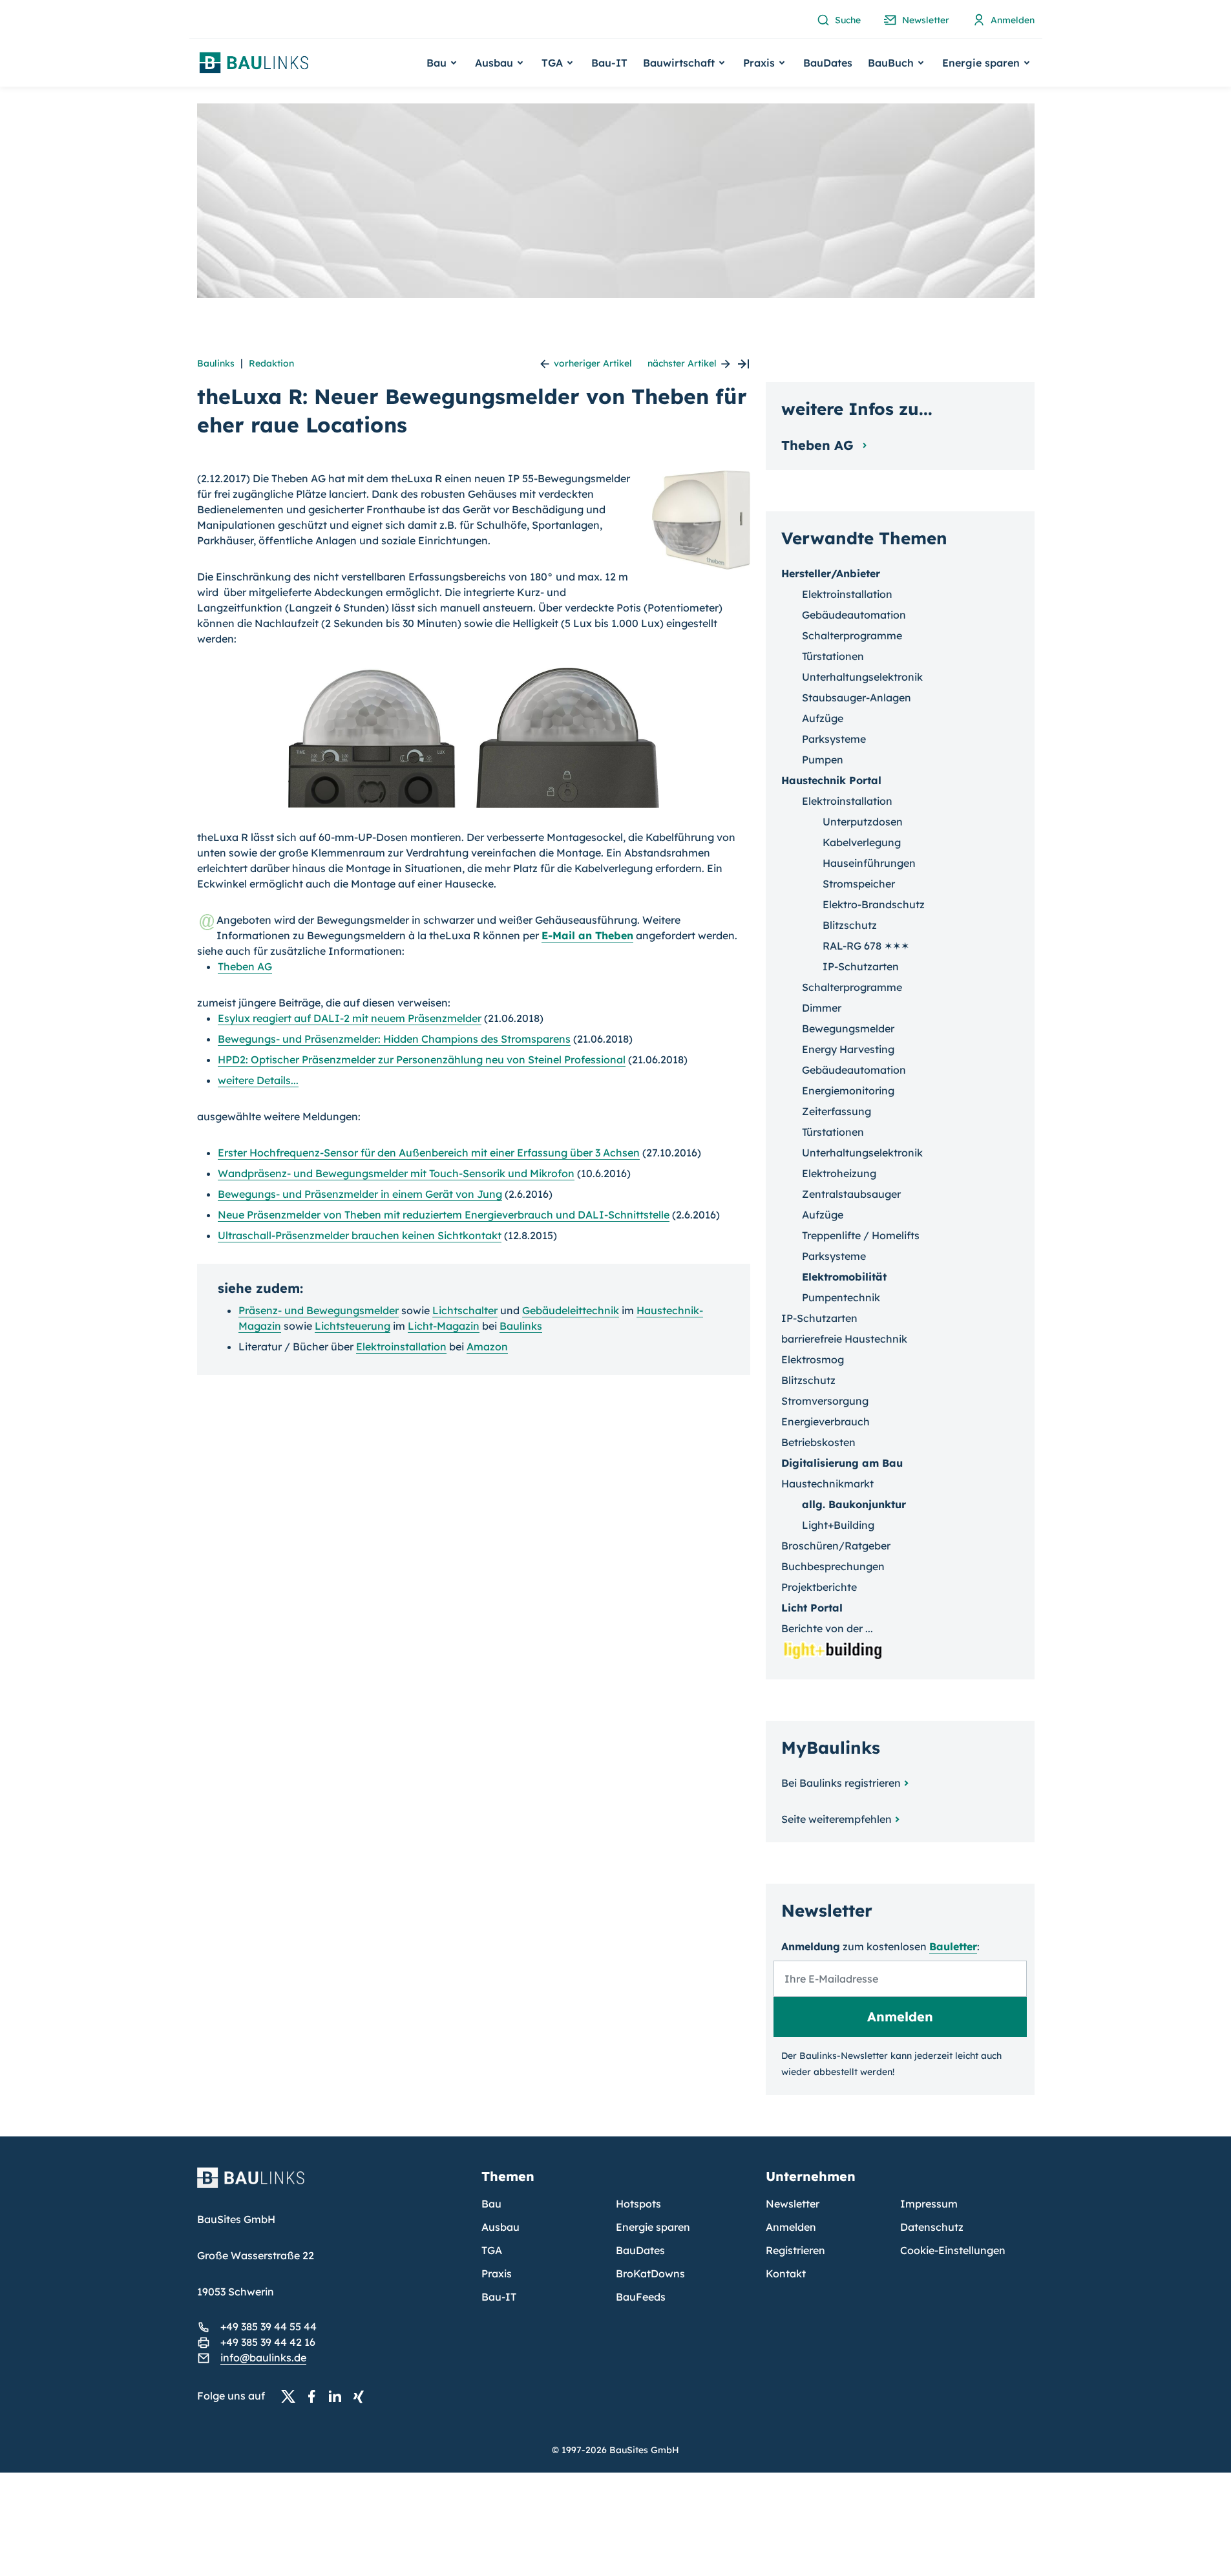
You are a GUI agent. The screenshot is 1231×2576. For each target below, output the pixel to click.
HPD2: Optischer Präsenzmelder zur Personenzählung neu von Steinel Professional (422, 1059)
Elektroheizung (839, 1173)
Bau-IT (609, 63)
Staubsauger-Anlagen (857, 697)
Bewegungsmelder (848, 1028)
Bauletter (953, 1946)
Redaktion (271, 363)
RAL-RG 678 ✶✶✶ (866, 946)
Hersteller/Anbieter (831, 573)
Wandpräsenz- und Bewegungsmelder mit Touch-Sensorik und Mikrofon (396, 1173)
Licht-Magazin (444, 1326)
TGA (492, 2250)
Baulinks (216, 363)
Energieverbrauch (826, 1421)
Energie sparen (653, 2227)
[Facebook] (315, 2396)
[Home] (331, 2186)
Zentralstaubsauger (851, 1194)
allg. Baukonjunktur (854, 1504)
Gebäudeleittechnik (571, 1310)
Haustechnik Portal (831, 780)
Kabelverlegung (862, 842)
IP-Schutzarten (861, 966)
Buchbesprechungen (833, 1566)
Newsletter (793, 2204)
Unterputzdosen (863, 822)
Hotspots (638, 2204)
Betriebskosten (818, 1442)
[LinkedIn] (339, 2396)
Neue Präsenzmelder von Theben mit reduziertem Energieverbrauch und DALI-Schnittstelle (444, 1215)
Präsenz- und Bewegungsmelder (319, 1310)
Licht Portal (812, 1608)
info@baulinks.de (263, 2358)
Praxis (497, 2273)
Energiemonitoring (848, 1091)
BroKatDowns (650, 2273)
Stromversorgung (825, 1401)
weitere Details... (258, 1080)
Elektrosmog (813, 1359)
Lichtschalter (465, 1310)
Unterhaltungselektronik (862, 677)
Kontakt (786, 2273)
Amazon (487, 1347)
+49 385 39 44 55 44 (268, 2326)
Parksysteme (834, 739)
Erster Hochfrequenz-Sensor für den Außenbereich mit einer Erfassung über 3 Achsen (429, 1153)
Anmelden (791, 2227)
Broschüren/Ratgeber (836, 1546)
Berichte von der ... (827, 1628)
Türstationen (833, 656)
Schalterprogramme (852, 635)
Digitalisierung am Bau (842, 1463)
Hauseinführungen (869, 863)
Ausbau (500, 2227)
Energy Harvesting (848, 1049)
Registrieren (795, 2250)
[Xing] (362, 2396)
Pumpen (823, 760)
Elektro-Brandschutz (874, 904)
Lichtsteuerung (352, 1326)
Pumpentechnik (841, 1297)
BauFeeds (641, 2297)
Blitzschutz (850, 925)
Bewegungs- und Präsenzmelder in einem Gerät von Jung (360, 1194)
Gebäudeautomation (854, 615)
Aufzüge (823, 718)
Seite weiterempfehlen (836, 1819)
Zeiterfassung (836, 1111)
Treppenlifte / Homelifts (861, 1235)
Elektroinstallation (401, 1347)
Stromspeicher (859, 884)
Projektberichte (819, 1587)
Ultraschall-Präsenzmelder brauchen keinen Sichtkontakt (360, 1235)
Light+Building (838, 1525)
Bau (491, 2204)
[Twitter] (292, 2396)
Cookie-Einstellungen (953, 2250)
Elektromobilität (844, 1277)
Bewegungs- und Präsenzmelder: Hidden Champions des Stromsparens (394, 1039)
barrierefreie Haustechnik (844, 1339)
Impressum (929, 2204)
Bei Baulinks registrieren (841, 1783)
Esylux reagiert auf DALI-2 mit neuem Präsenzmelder (350, 1018)
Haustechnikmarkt (827, 1484)
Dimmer (822, 1008)
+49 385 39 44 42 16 (268, 2342)
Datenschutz (932, 2227)
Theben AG (245, 966)
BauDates (828, 63)
